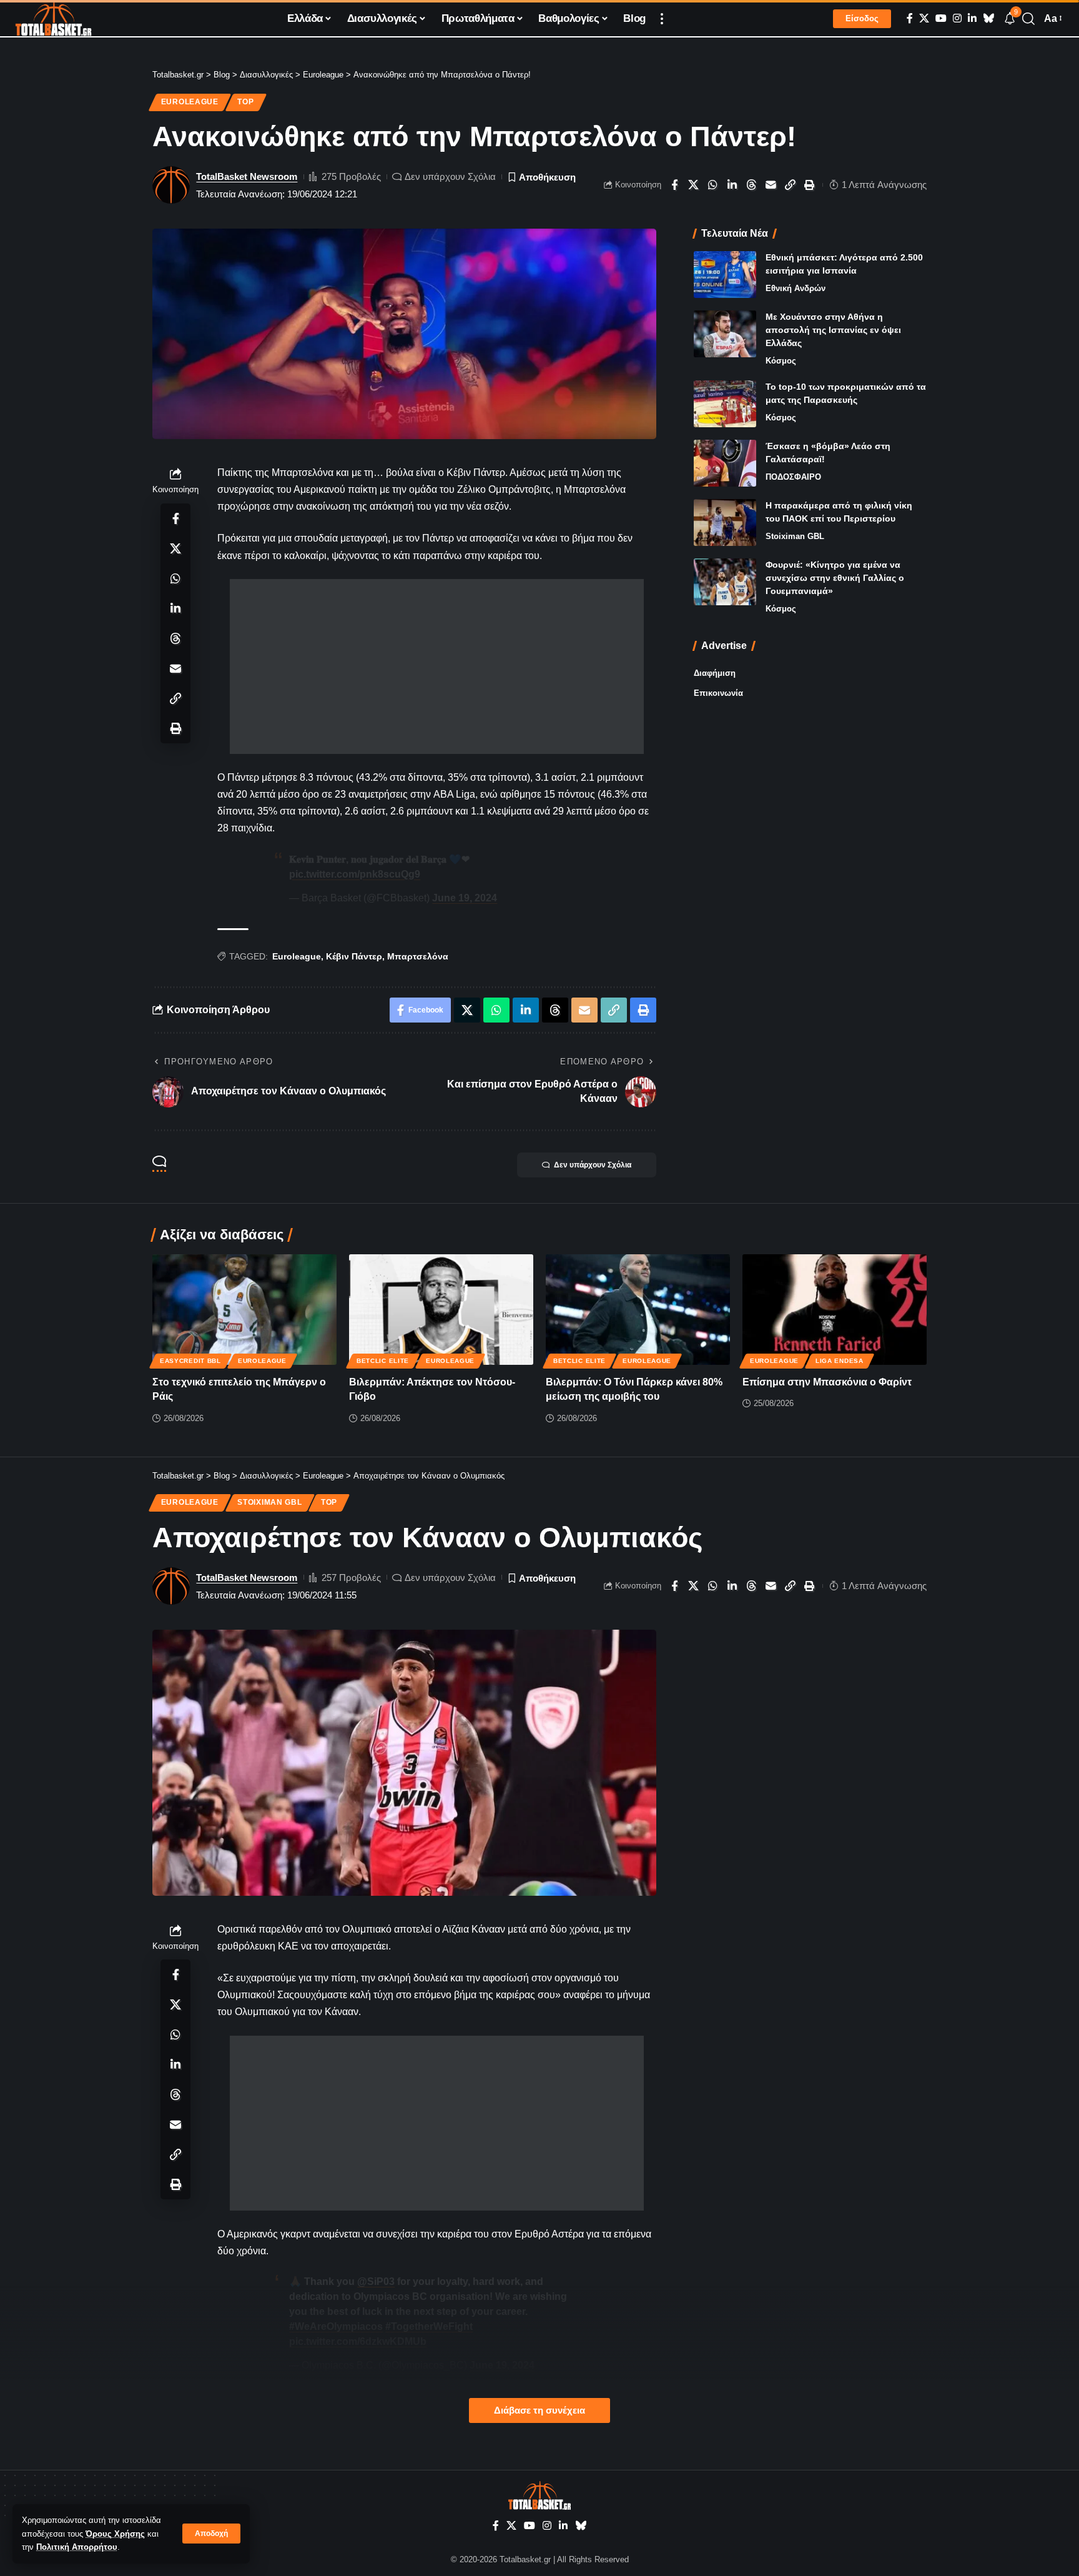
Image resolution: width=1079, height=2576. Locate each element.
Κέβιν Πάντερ (354, 956)
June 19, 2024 (465, 898)
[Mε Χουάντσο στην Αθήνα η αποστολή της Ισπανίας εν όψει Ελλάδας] (725, 334)
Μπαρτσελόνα (418, 956)
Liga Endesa (840, 1361)
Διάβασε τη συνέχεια (539, 2410)
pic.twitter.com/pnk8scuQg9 (355, 874)
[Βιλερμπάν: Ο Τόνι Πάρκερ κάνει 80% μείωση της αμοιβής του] (638, 1310)
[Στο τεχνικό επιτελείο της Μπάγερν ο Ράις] (244, 1310)
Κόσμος (781, 361)
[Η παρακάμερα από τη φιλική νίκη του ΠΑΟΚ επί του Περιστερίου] (725, 523)
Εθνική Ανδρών (796, 288)
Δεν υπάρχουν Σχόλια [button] (593, 1165)
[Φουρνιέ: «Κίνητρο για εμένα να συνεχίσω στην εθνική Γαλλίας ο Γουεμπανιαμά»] (725, 582)
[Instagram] (957, 18)
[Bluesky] (988, 18)
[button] (211, 2534)
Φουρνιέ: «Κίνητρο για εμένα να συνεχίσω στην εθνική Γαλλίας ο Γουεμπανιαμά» (835, 578)
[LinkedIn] (972, 18)
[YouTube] (941, 18)
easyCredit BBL (190, 1361)
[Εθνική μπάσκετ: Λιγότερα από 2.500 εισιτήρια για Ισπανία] (725, 275)
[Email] (771, 185)
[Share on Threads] (752, 185)
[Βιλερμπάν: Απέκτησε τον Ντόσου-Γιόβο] (441, 1310)
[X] (924, 18)
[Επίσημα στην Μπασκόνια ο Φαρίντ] (835, 1310)
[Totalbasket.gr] (53, 19)
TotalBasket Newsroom (247, 176)
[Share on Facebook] (674, 185)
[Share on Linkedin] (732, 185)
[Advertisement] (437, 666)
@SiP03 (376, 2281)
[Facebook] (910, 18)
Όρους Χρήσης (115, 2534)
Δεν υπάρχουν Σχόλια (450, 176)
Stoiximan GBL (795, 536)
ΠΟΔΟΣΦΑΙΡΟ (793, 477)
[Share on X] (694, 185)
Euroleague (190, 102)
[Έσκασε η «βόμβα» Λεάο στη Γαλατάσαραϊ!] (725, 463)
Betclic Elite (383, 1361)
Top (245, 102)
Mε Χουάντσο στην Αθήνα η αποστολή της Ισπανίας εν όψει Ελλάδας (833, 330)
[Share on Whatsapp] (713, 185)
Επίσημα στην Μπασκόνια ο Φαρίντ (827, 1382)
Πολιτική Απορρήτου (77, 2547)
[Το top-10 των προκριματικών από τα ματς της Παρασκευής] (725, 404)
